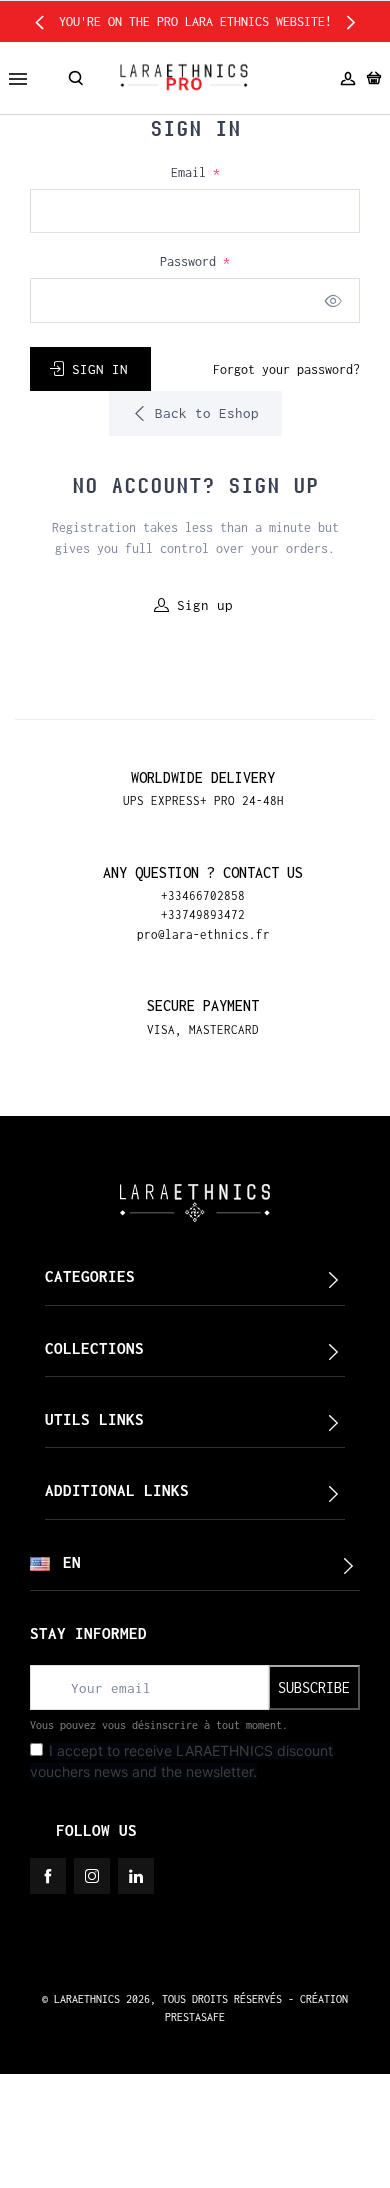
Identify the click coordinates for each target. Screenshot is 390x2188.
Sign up (205, 605)
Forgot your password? (286, 369)
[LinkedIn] (136, 1876)
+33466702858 (203, 895)
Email (195, 172)
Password (195, 261)
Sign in (100, 369)
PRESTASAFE (195, 2017)
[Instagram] (92, 1876)
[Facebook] (48, 1876)
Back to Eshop (203, 413)
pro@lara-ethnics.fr (203, 934)
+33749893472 (203, 914)
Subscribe (314, 1687)
